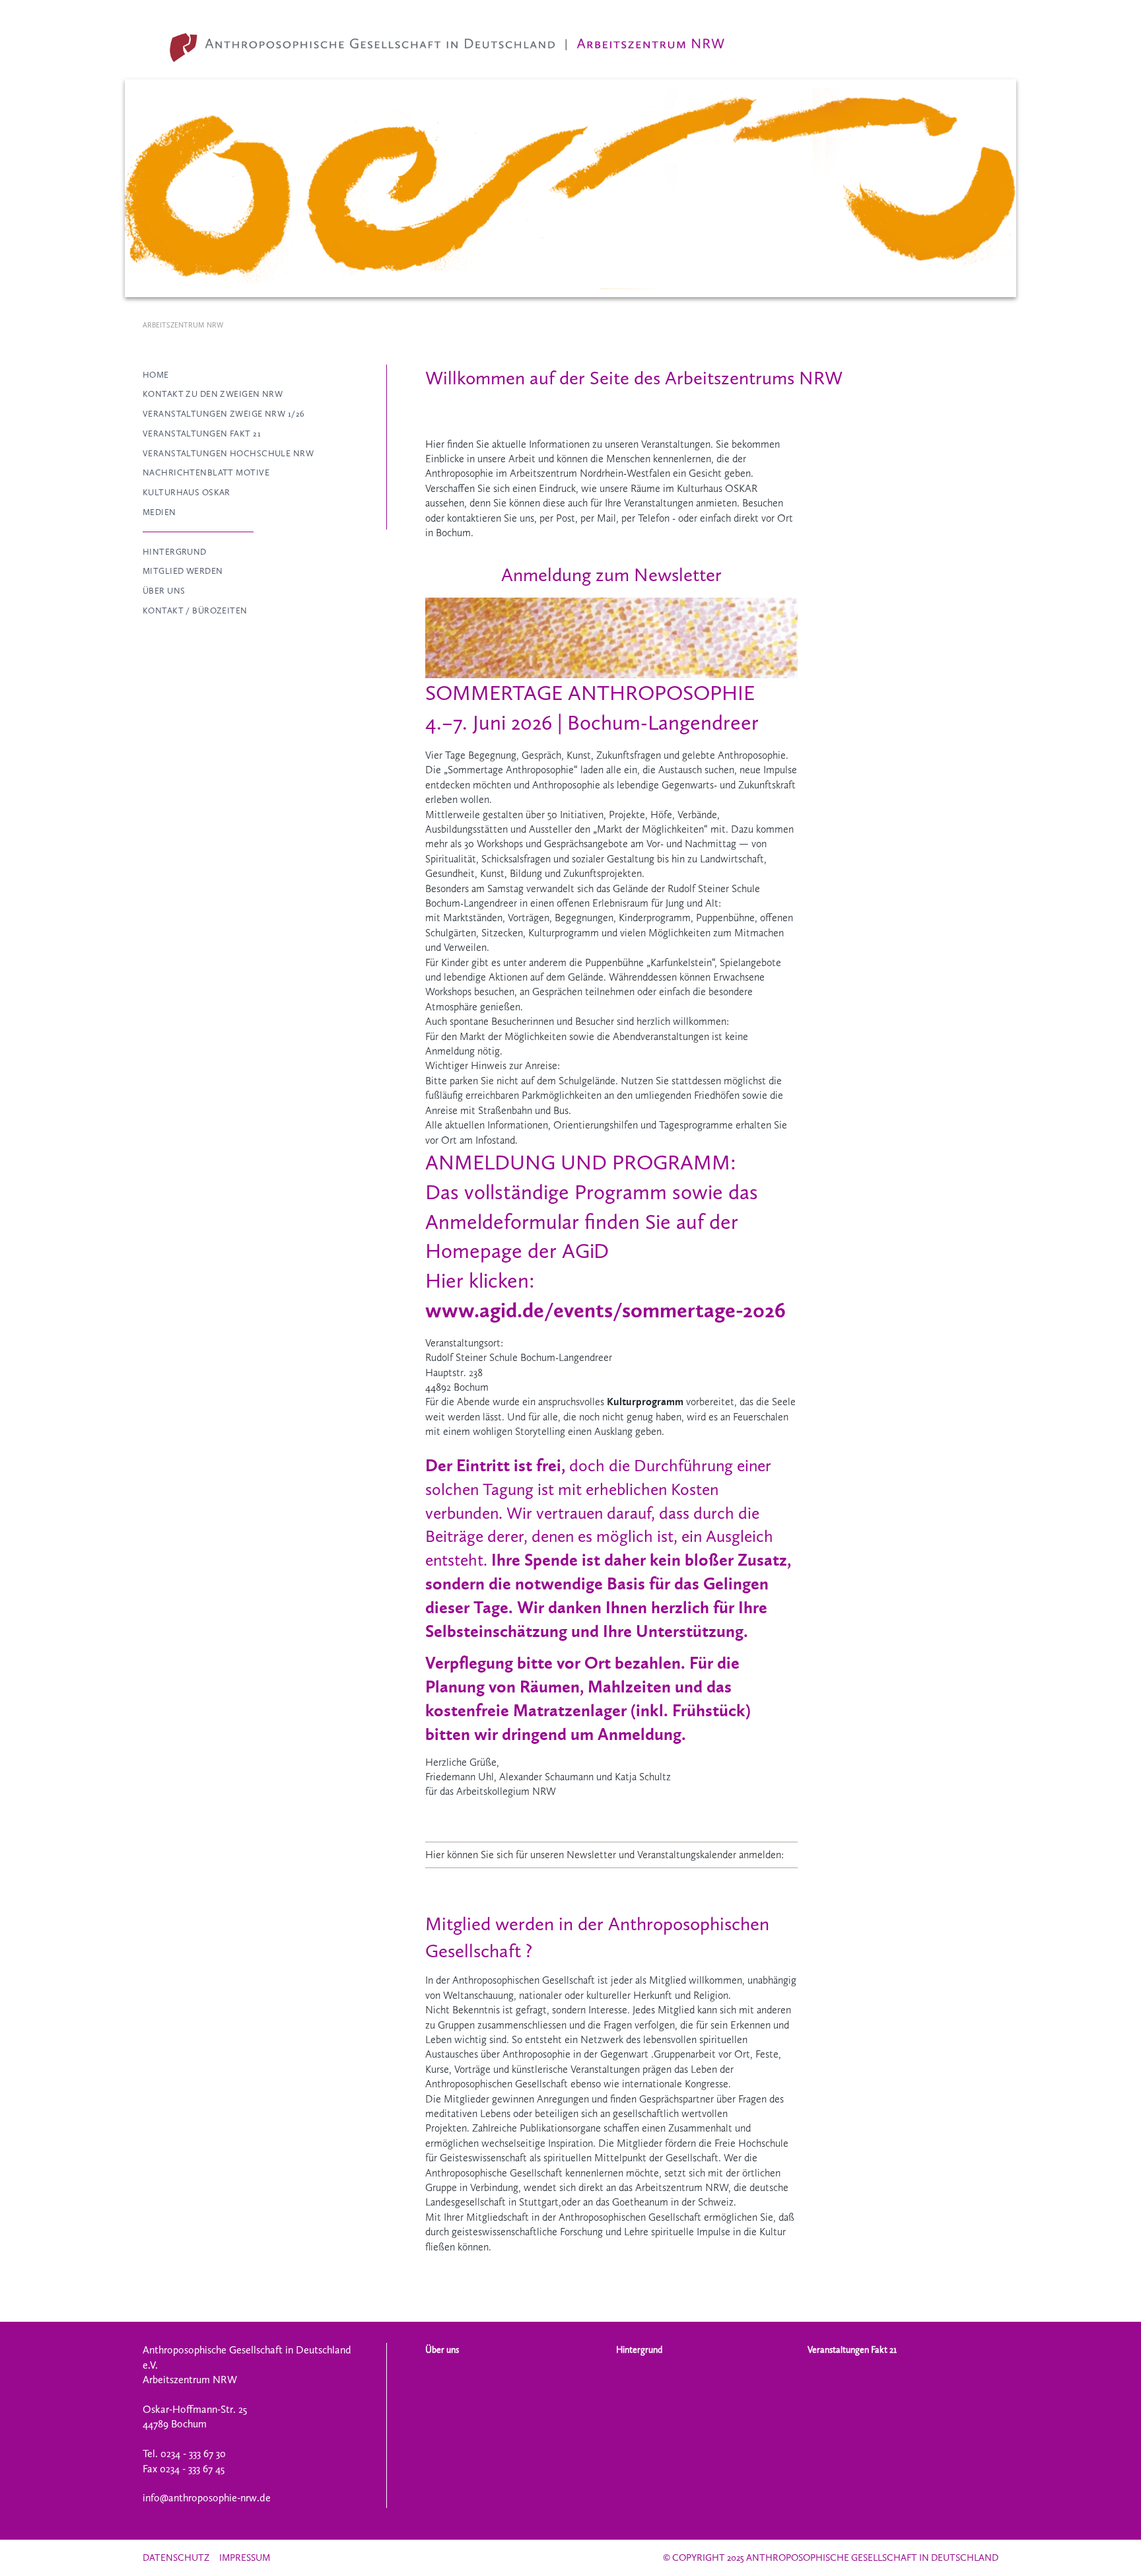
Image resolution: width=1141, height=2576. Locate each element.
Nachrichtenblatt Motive (206, 472)
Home (156, 375)
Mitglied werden (183, 571)
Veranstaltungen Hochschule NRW (228, 453)
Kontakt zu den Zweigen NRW (213, 394)
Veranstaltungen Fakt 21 (202, 434)
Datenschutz (176, 2558)
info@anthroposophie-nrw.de (207, 2498)
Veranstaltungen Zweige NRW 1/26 (224, 414)
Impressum (245, 2558)
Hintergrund (175, 552)
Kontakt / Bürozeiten (195, 610)
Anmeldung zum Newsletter (611, 574)
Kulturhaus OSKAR (187, 492)
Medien (159, 512)
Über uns (164, 591)
